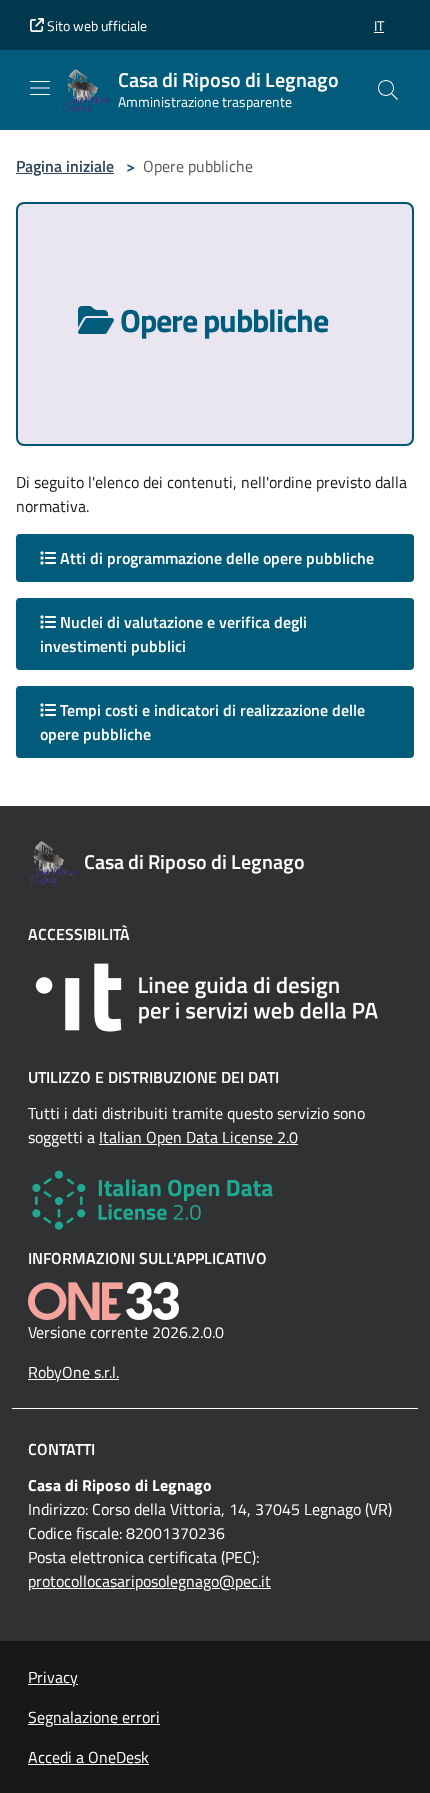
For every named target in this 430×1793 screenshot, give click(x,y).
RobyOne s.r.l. (73, 1372)
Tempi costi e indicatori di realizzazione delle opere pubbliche (202, 722)
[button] (379, 25)
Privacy (53, 1677)
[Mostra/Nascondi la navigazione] (40, 88)
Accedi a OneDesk (88, 1757)
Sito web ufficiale (95, 25)
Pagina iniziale (65, 166)
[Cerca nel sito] (388, 90)
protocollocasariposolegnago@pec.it (149, 1581)
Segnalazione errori (94, 1717)
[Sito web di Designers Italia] (215, 997)
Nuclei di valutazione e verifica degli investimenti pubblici (173, 634)
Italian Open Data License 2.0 (198, 1137)
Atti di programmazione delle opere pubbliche (215, 558)
